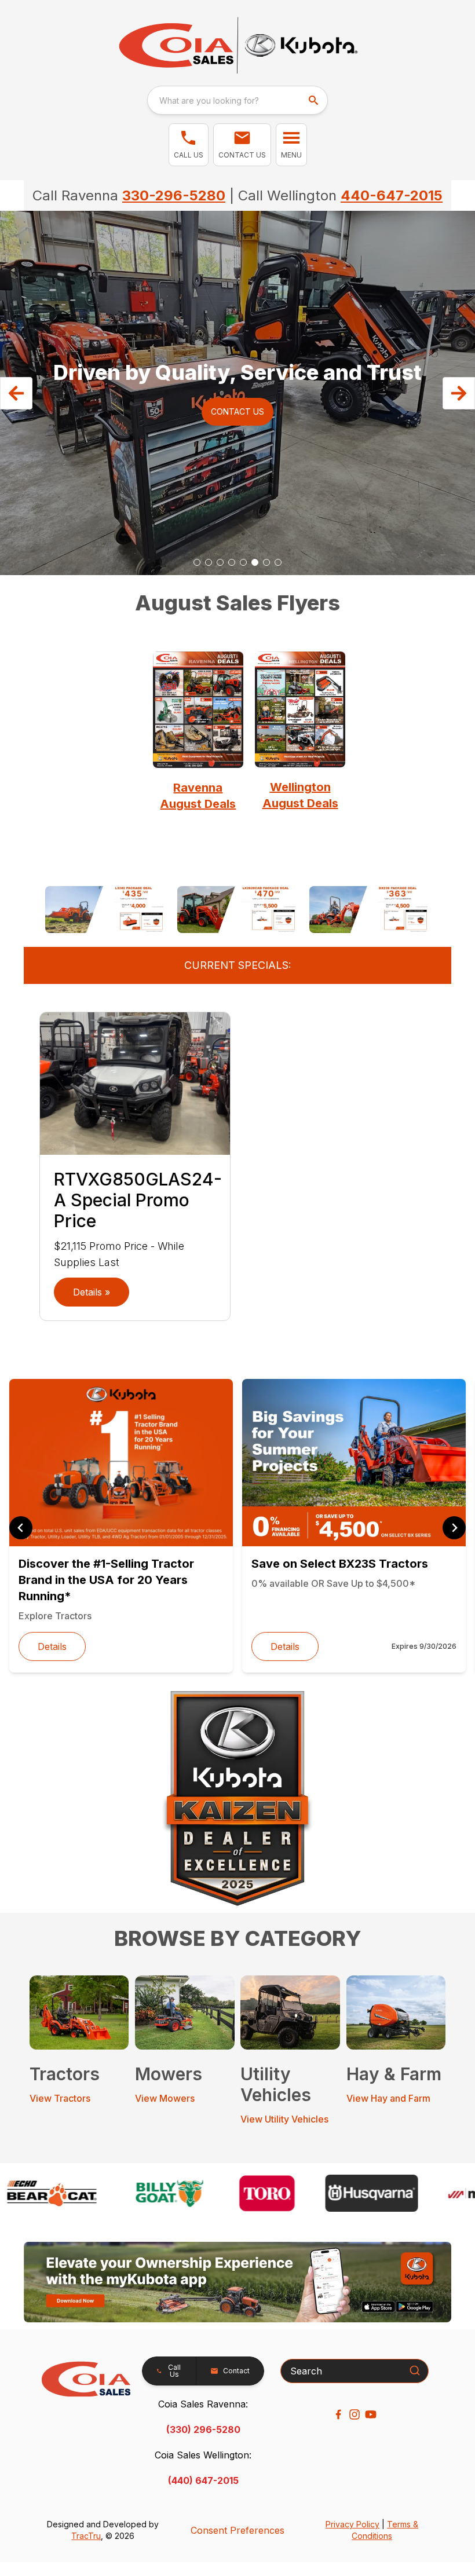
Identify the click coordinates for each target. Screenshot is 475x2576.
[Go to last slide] (21, 1528)
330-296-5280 (174, 195)
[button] (189, 145)
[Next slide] (454, 1528)
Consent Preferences (237, 2530)
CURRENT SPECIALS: (238, 965)
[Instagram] (355, 2414)
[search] (315, 100)
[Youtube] (371, 2414)
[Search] (415, 2370)
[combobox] (237, 100)
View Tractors (60, 2098)
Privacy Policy (352, 2524)
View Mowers (165, 2098)
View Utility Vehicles (284, 2119)
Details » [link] (92, 1292)
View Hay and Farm (388, 2098)
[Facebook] (338, 2414)
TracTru (86, 2536)
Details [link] (52, 1646)
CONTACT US (237, 411)
